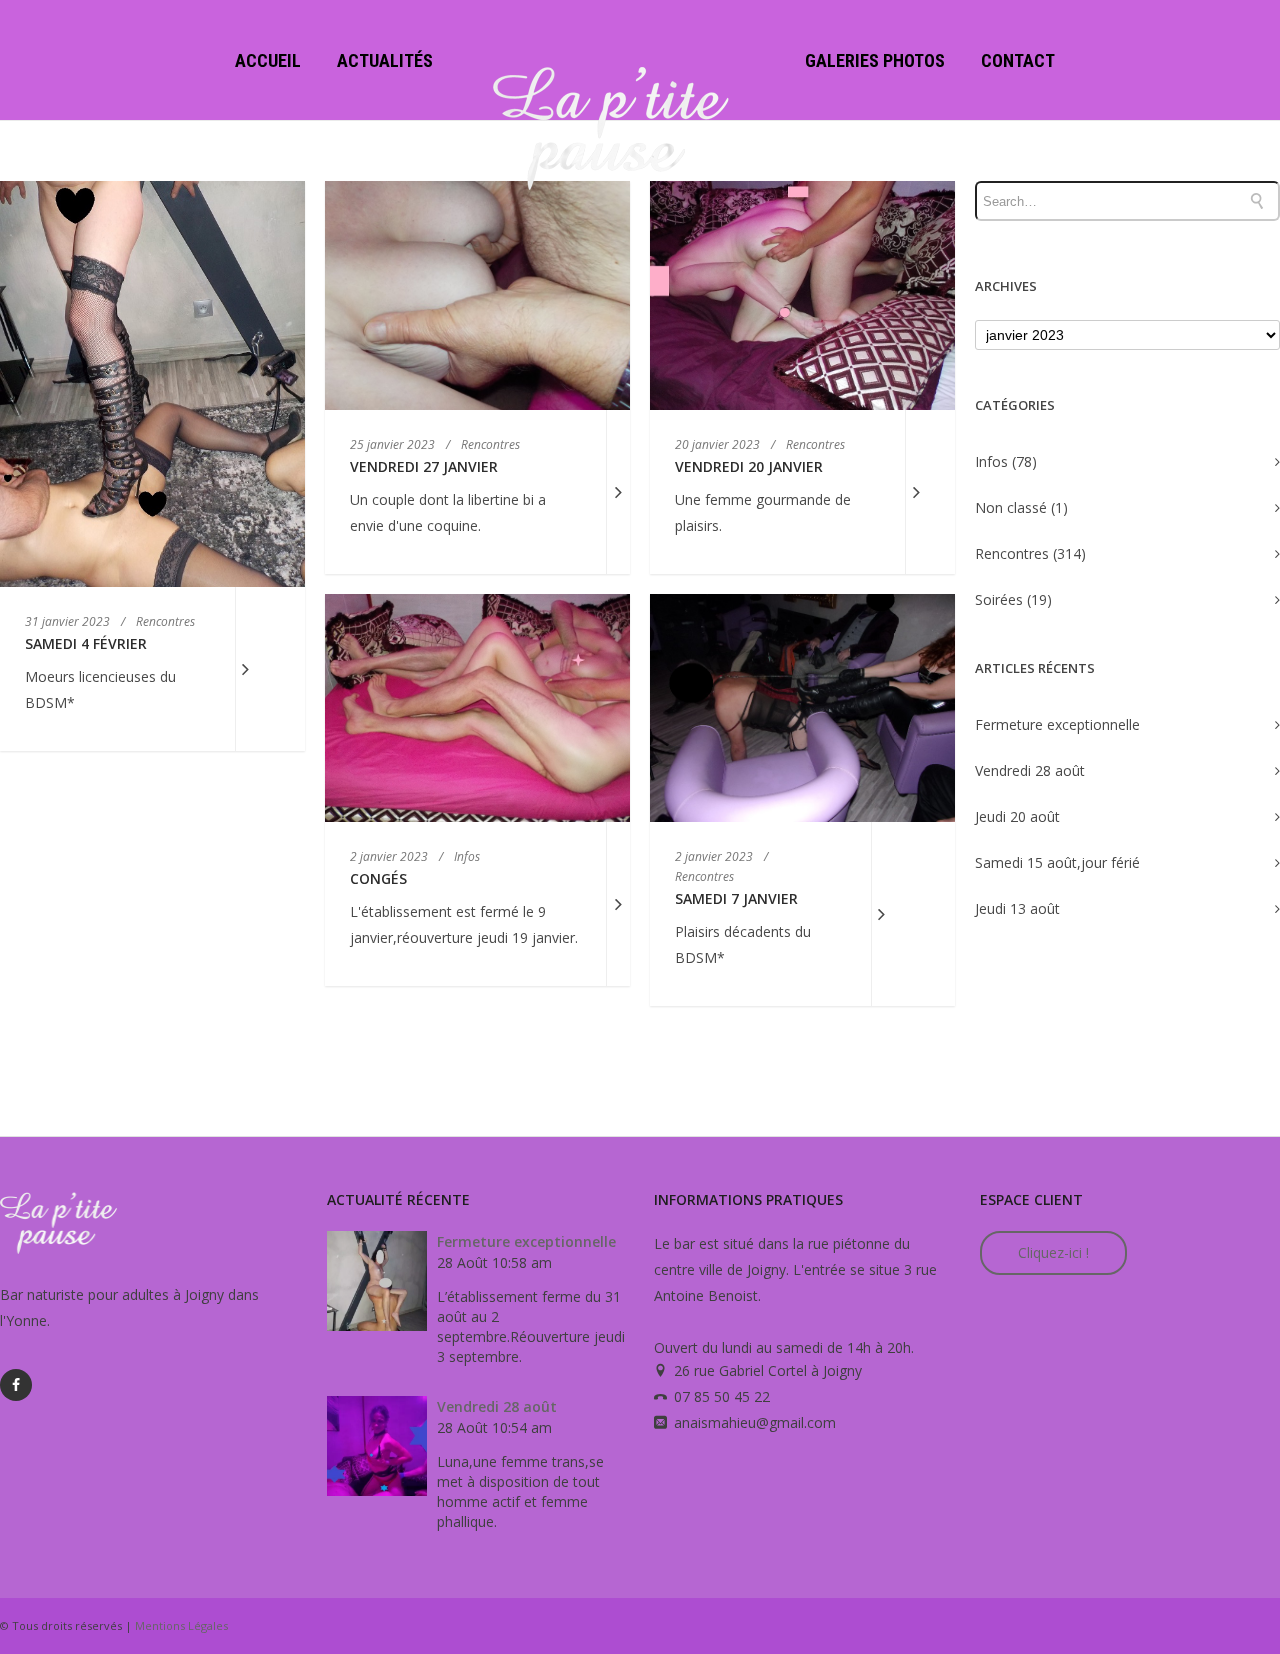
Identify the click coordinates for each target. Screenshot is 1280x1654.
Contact (1018, 60)
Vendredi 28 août (1030, 770)
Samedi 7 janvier (736, 898)
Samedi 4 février (86, 643)
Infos (991, 461)
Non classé (1011, 507)
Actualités (385, 60)
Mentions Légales (181, 1625)
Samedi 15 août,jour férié (1057, 862)
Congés (378, 878)
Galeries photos (875, 60)
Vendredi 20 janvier (749, 466)
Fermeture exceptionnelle (1057, 724)
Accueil (268, 60)
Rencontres (1012, 553)
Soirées (999, 599)
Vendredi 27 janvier (424, 466)
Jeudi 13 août (1017, 908)
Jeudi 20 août (1017, 816)
